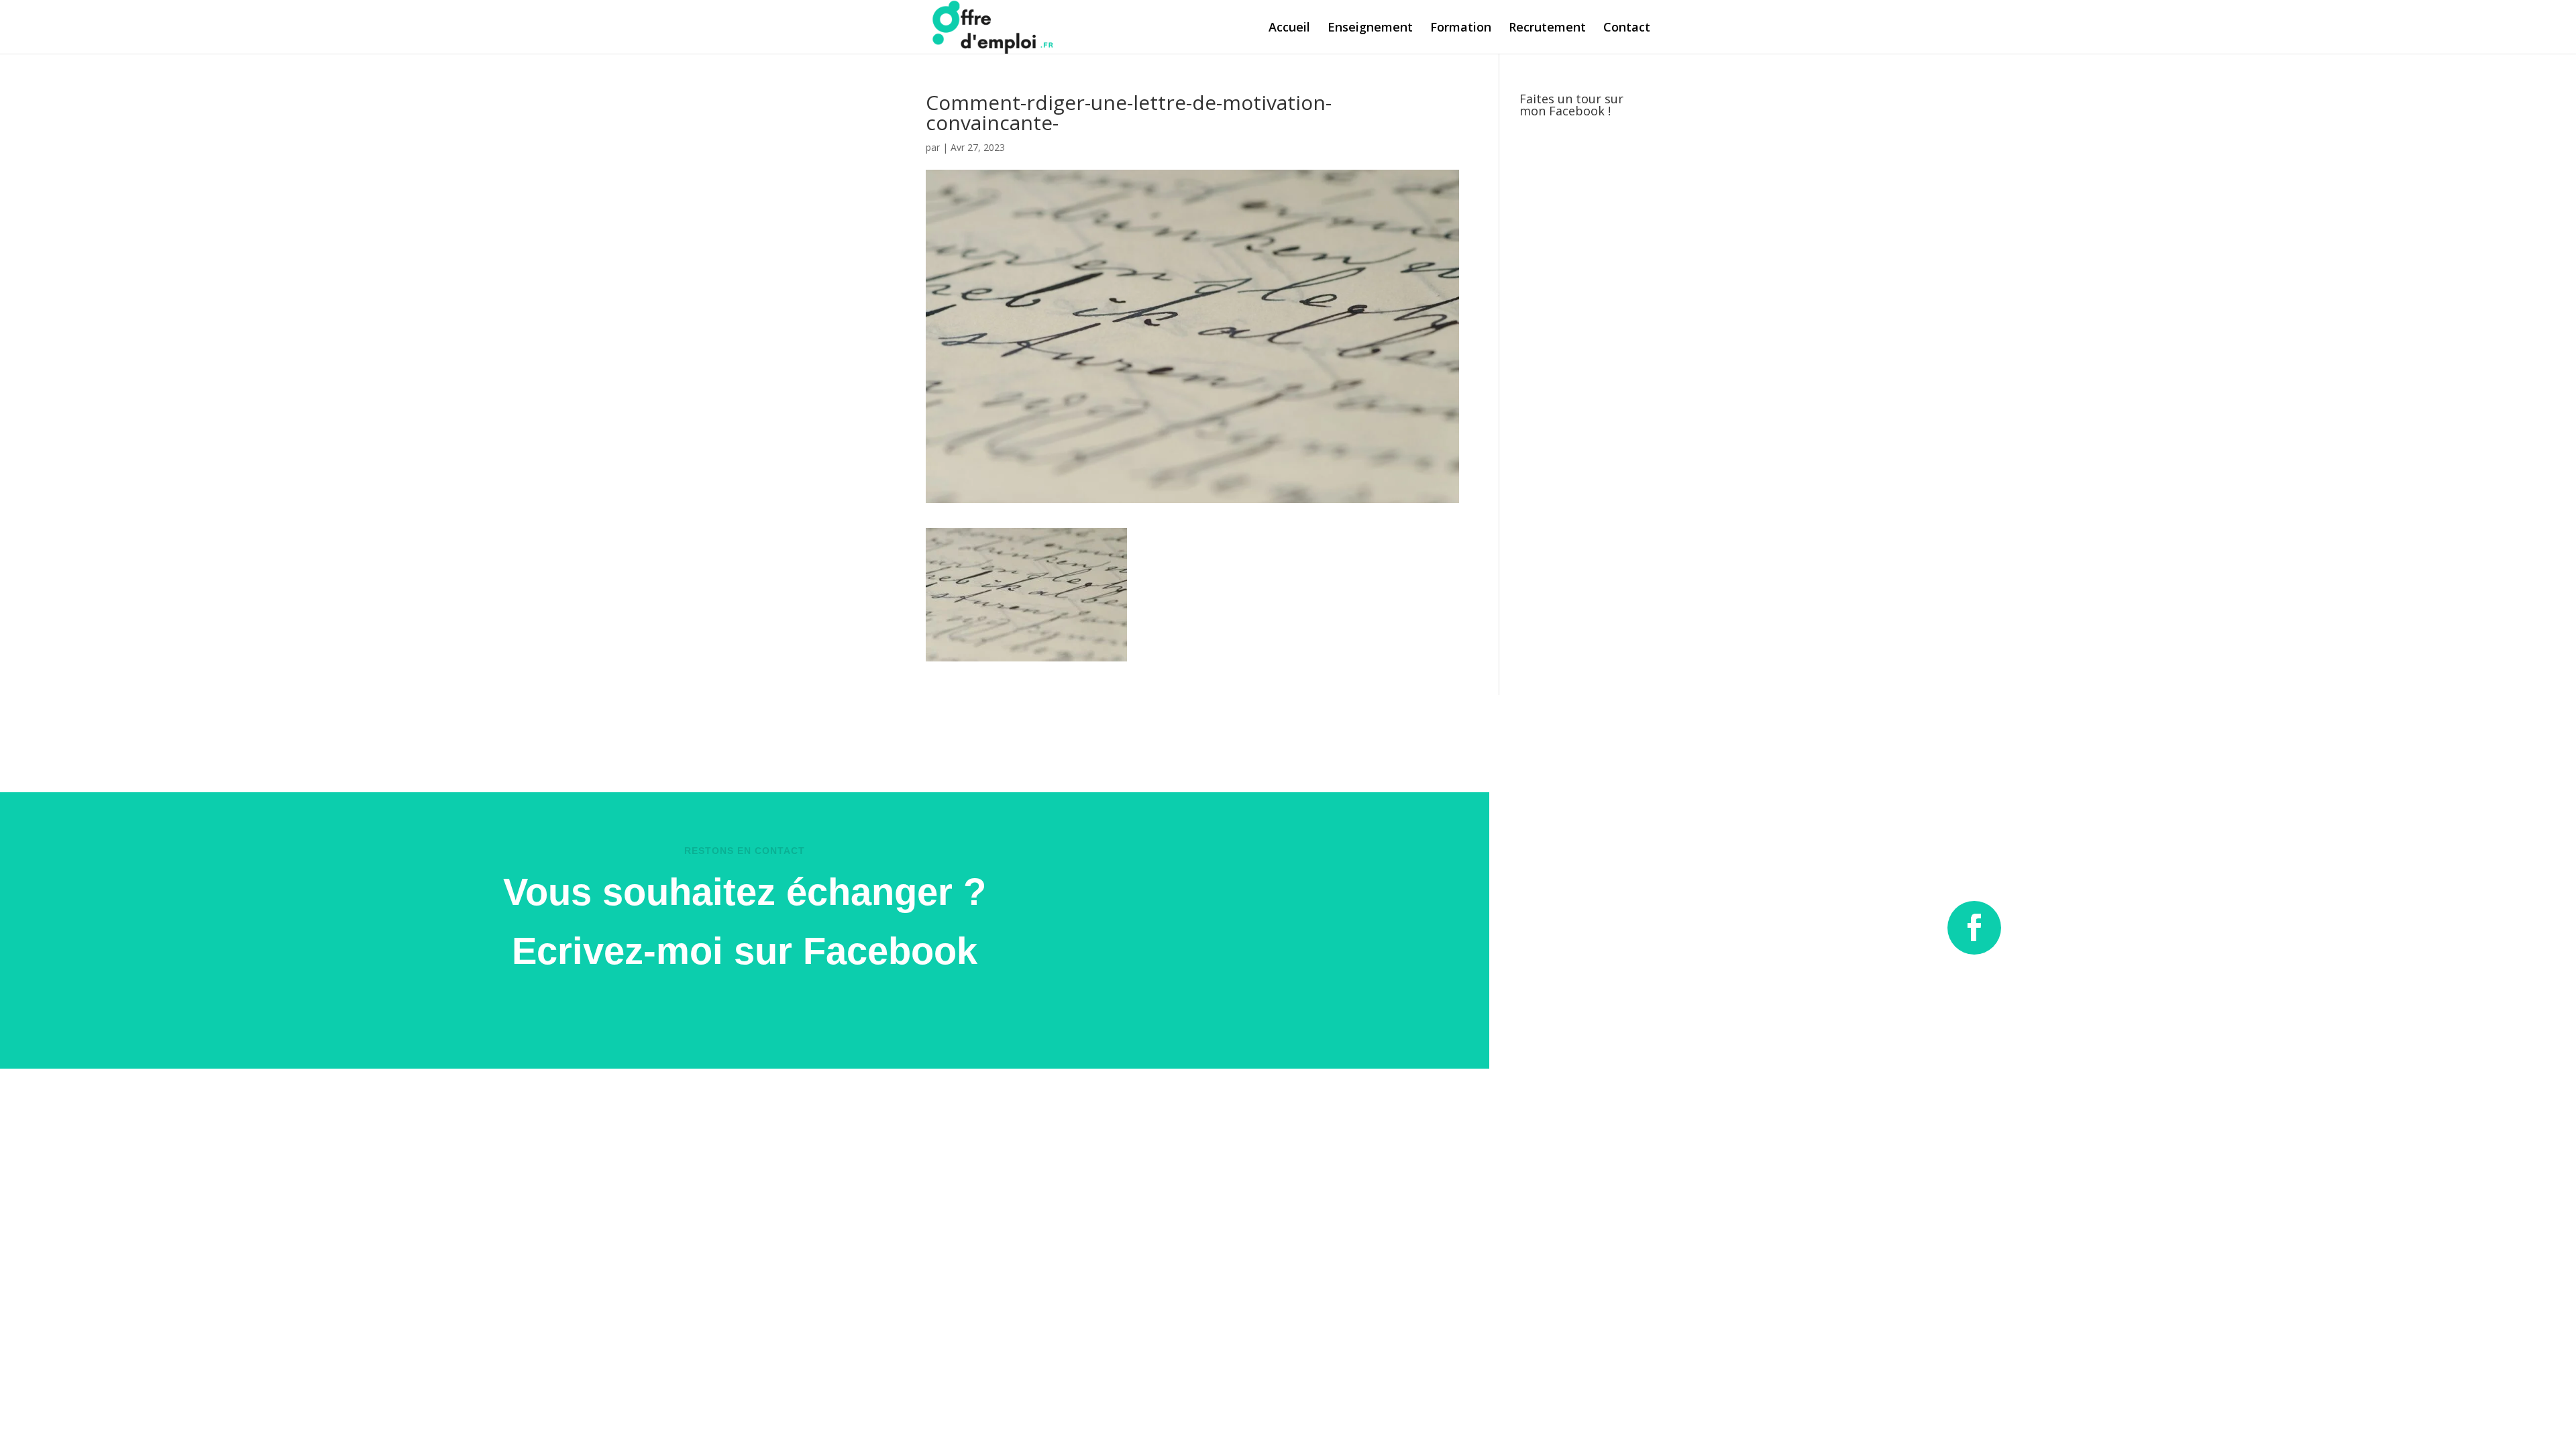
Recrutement (1547, 29)
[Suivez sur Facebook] (1974, 928)
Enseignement (1370, 29)
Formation (1461, 29)
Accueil (1289, 29)
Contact (1627, 29)
